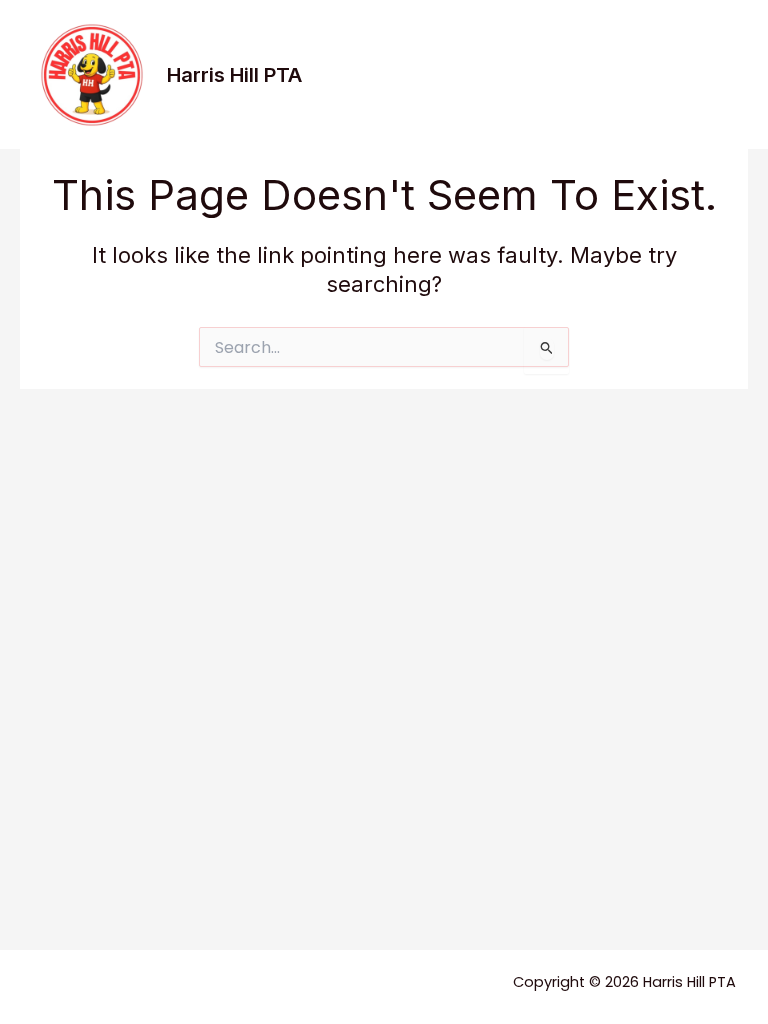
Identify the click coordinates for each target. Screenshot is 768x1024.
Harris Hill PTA (234, 75)
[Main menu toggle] (714, 75)
